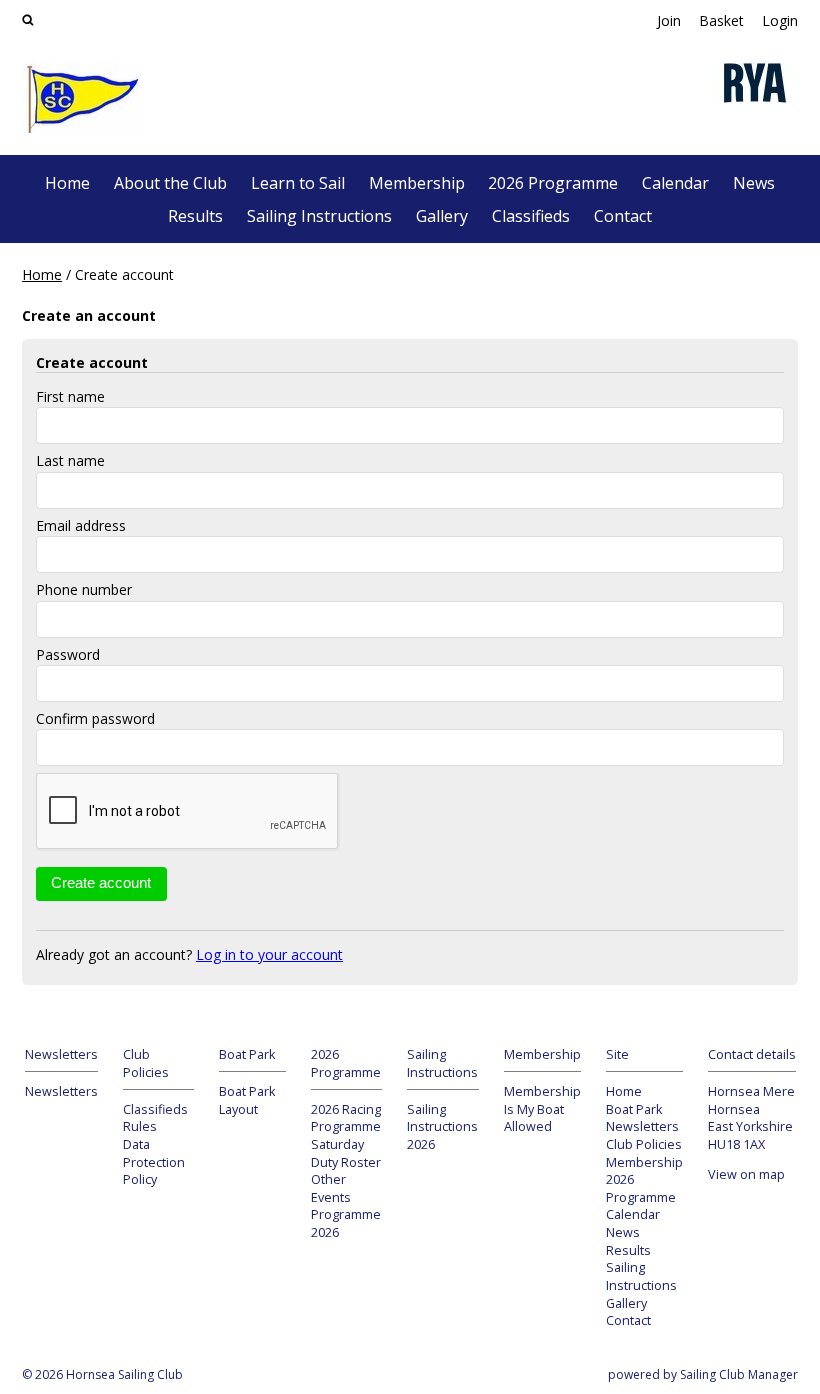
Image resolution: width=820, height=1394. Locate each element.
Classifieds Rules (155, 1118)
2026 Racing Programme (346, 1118)
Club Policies (644, 1144)
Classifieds (531, 216)
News (754, 183)
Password (68, 654)
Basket (721, 20)
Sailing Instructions (319, 216)
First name (70, 396)
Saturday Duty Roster (346, 1153)
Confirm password (95, 718)
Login (780, 20)
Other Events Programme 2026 (346, 1206)
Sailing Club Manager (739, 1374)
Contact (623, 216)
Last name (70, 460)
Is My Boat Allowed (534, 1118)
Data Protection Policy (154, 1162)
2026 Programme (553, 183)
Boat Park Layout (247, 1100)
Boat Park (634, 1109)
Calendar (675, 183)
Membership (417, 183)
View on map (746, 1174)
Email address (81, 525)
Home (67, 183)
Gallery (442, 216)
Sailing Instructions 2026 (442, 1127)
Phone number (84, 589)
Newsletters (61, 1091)
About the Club (170, 183)
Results (195, 216)
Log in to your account (269, 954)
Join (669, 20)
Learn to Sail (298, 183)
